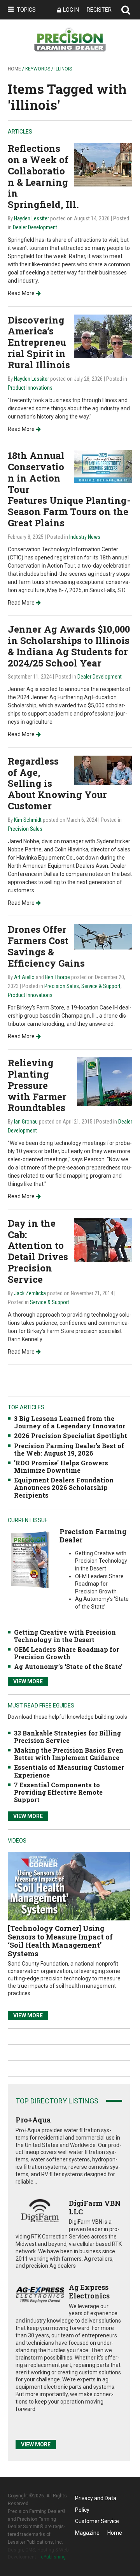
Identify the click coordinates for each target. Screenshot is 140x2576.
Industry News (85, 537)
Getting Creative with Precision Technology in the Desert (65, 1636)
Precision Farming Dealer (93, 1536)
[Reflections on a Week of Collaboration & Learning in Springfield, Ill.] (103, 164)
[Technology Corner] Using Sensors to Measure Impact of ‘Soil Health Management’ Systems (60, 1941)
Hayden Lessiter (31, 218)
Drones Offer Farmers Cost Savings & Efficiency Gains (46, 946)
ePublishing (53, 2557)
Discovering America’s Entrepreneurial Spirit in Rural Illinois (39, 342)
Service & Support (101, 986)
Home (14, 69)
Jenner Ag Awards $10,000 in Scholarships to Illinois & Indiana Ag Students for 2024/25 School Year (69, 646)
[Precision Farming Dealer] (30, 1559)
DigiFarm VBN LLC (95, 2207)
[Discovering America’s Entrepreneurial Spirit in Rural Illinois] (103, 336)
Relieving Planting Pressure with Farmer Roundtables (37, 1085)
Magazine (87, 2533)
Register (99, 10)
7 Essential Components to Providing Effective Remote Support (58, 1792)
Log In (71, 10)
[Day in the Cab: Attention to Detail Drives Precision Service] (103, 1239)
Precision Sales (25, 829)
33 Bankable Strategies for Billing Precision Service (67, 1737)
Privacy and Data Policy (96, 2500)
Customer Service (97, 2521)
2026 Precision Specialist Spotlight (71, 1436)
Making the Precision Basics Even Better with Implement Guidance (69, 1754)
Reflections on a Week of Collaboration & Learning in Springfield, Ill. (43, 176)
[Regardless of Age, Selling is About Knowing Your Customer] (103, 770)
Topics (26, 10)
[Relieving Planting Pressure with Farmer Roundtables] (105, 1081)
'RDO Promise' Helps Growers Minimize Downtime (61, 1466)
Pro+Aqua (33, 2120)
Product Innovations (30, 388)
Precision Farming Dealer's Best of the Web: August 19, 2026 (69, 1449)
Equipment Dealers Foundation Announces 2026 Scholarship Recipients (64, 1487)
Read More (21, 293)
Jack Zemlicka (30, 1293)
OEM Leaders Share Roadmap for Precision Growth (66, 1653)
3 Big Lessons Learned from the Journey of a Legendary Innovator (70, 1422)
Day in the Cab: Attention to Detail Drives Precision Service (38, 1251)
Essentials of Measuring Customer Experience (69, 1771)
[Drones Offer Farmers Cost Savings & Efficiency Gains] (103, 936)
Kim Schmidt (28, 820)
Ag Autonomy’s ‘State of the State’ (68, 1666)
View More (28, 1681)
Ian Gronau (26, 1122)
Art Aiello (24, 977)
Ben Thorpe (58, 977)
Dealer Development (35, 227)
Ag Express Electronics (89, 2291)
